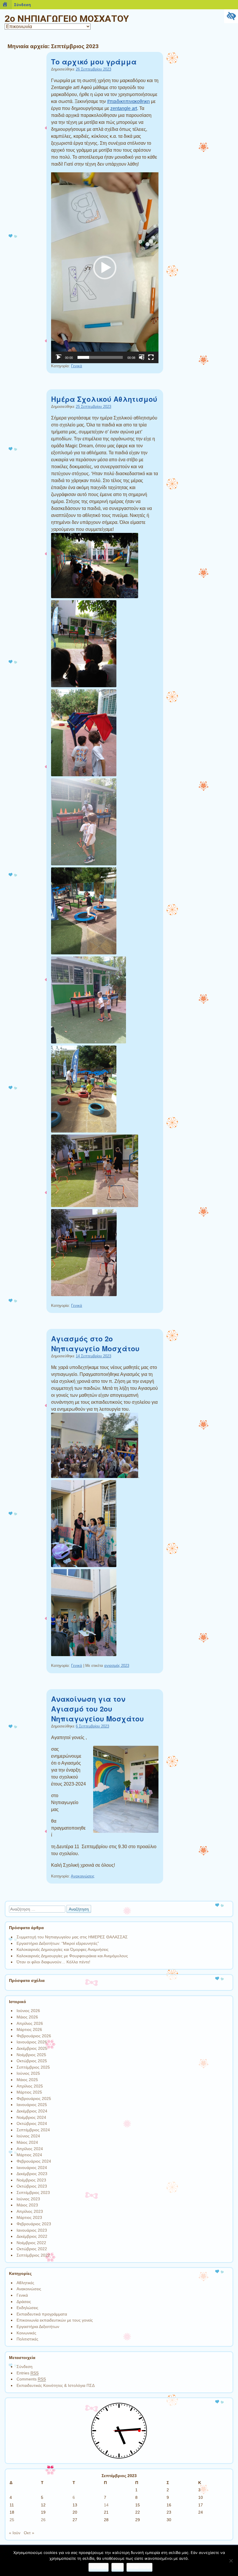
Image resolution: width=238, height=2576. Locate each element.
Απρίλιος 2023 (30, 2211)
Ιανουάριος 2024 (32, 2168)
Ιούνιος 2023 (28, 2199)
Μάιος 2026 (27, 2017)
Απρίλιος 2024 (30, 2149)
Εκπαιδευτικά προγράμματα (42, 2314)
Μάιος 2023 (27, 2205)
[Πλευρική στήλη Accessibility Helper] (231, 16)
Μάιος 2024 (27, 2142)
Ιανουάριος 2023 (32, 2230)
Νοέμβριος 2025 (31, 2055)
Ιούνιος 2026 (28, 2011)
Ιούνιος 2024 (28, 2136)
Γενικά (77, 366)
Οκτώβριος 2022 (32, 2249)
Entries (28, 2373)
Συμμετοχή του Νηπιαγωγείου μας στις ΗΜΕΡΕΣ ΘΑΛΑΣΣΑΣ (72, 1937)
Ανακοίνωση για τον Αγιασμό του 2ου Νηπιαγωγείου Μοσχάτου (98, 1709)
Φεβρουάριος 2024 (34, 2161)
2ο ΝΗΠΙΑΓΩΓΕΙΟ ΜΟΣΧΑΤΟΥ (67, 19)
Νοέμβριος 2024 (31, 2117)
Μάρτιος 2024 (29, 2155)
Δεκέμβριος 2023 (32, 2174)
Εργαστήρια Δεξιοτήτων (38, 2327)
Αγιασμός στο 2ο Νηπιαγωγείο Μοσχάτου (95, 1343)
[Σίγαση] (142, 357)
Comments (31, 2379)
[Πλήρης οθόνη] (151, 357)
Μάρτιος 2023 (29, 2217)
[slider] (100, 357)
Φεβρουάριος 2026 (34, 2036)
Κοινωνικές (26, 2333)
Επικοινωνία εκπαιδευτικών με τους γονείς (55, 2320)
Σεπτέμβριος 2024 (33, 2130)
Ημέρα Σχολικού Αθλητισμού (104, 399)
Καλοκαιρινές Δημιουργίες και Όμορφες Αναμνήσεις (63, 1949)
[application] (105, 268)
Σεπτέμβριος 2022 (33, 2255)
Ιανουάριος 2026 (32, 2042)
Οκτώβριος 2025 (32, 2061)
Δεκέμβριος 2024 (32, 2111)
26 (43, 2520)
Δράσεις (24, 2302)
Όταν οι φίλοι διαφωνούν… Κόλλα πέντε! (53, 1962)
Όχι (118, 2567)
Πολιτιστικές (27, 2339)
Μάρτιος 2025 (29, 2092)
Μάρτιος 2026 (29, 2029)
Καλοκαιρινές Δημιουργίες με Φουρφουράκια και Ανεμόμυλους (72, 1956)
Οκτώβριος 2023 (32, 2186)
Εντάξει (99, 2567)
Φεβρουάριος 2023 (34, 2224)
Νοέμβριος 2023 (31, 2180)
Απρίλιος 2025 (30, 2086)
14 (106, 2505)
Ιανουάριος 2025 (32, 2105)
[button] (105, 268)
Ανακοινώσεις (83, 1876)
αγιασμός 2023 (117, 1666)
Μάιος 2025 (27, 2080)
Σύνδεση (25, 2367)
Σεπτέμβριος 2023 (33, 2193)
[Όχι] (231, 2561)
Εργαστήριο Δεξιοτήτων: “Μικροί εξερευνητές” (58, 1943)
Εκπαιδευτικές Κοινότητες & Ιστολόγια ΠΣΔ (56, 2385)
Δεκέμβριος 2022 (32, 2236)
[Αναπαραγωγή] (59, 357)
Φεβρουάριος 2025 (34, 2099)
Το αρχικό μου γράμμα (94, 61)
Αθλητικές (25, 2283)
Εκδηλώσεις (27, 2308)
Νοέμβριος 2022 (31, 2243)
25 (12, 2520)
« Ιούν (15, 2533)
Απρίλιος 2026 (30, 2023)
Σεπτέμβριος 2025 (33, 2067)
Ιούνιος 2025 (28, 2073)
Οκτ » (29, 2533)
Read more (139, 2567)
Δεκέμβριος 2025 (32, 2048)
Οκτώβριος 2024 (32, 2123)
